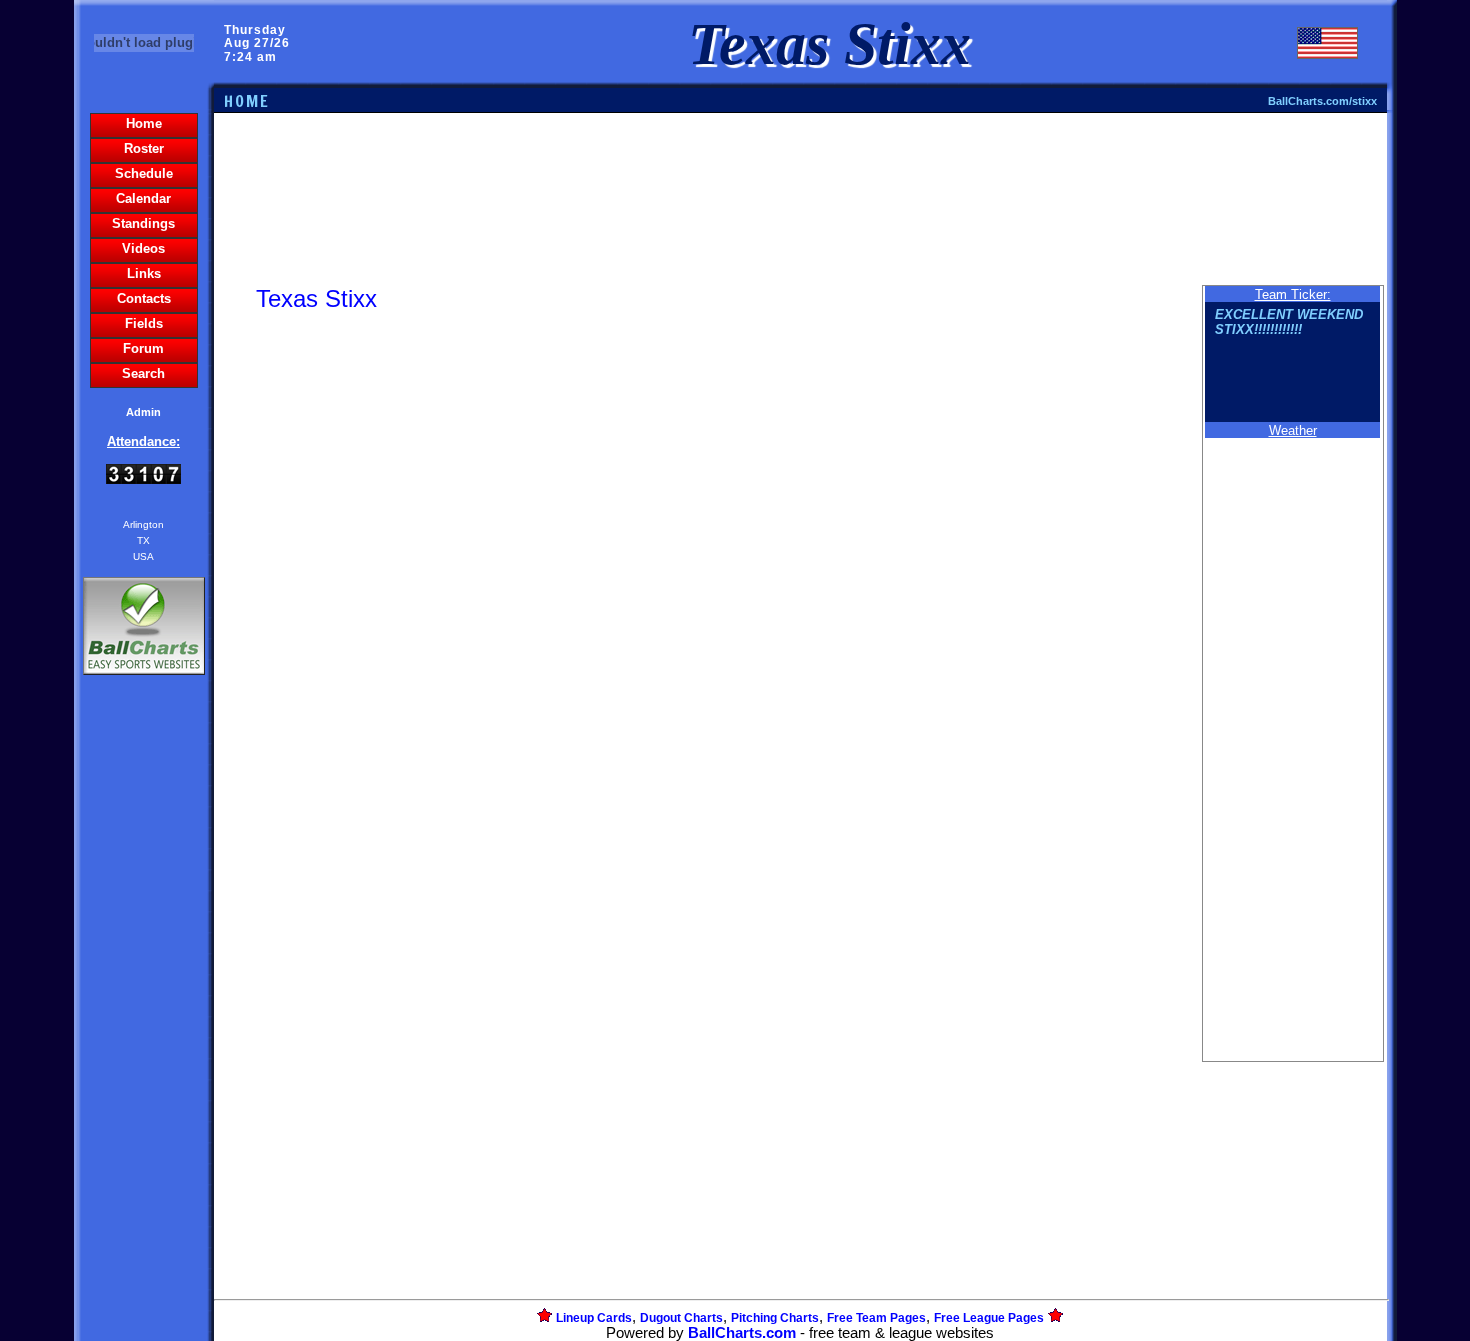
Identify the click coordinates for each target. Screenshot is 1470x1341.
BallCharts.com (742, 1333)
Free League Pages (989, 1318)
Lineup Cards (594, 1318)
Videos (143, 248)
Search (143, 373)
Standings (143, 223)
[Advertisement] (144, 1024)
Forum (143, 348)
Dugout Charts (681, 1318)
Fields (144, 323)
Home (144, 123)
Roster (144, 148)
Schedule (144, 173)
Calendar (143, 198)
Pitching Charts (775, 1318)
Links (144, 273)
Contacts (144, 298)
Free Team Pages (876, 1318)
